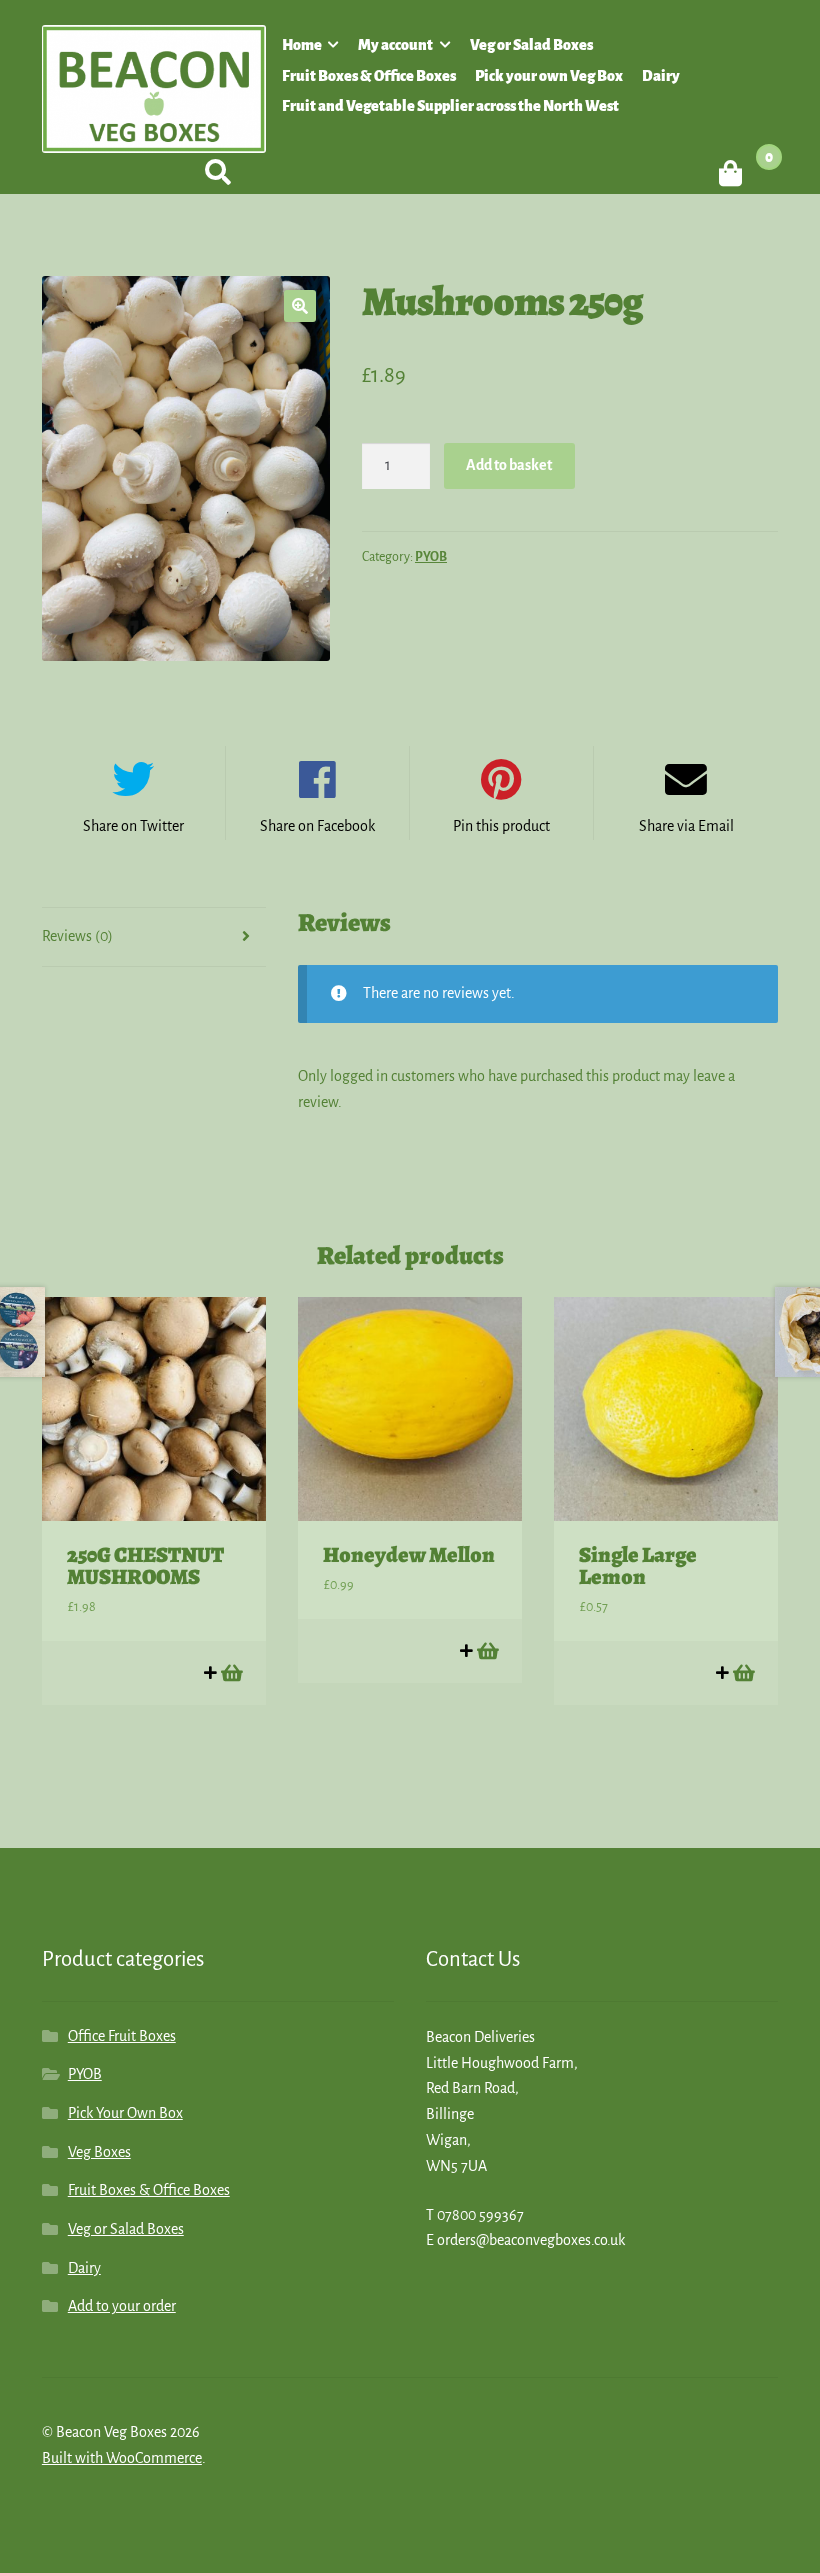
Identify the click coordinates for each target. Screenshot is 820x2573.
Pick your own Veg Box (549, 76)
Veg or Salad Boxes (531, 45)
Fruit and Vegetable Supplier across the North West (450, 106)
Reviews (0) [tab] (77, 936)
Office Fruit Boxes (122, 2036)
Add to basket (509, 465)
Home (302, 45)
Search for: (217, 173)
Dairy (661, 76)
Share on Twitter (133, 826)
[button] (300, 306)
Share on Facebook (317, 826)
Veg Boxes (99, 2152)
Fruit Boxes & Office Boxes (369, 76)
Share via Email (686, 826)
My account (395, 45)
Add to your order (122, 2306)
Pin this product (501, 826)
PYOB (431, 557)
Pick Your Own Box (125, 2113)
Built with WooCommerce (122, 2458)
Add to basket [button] (230, 1672)
